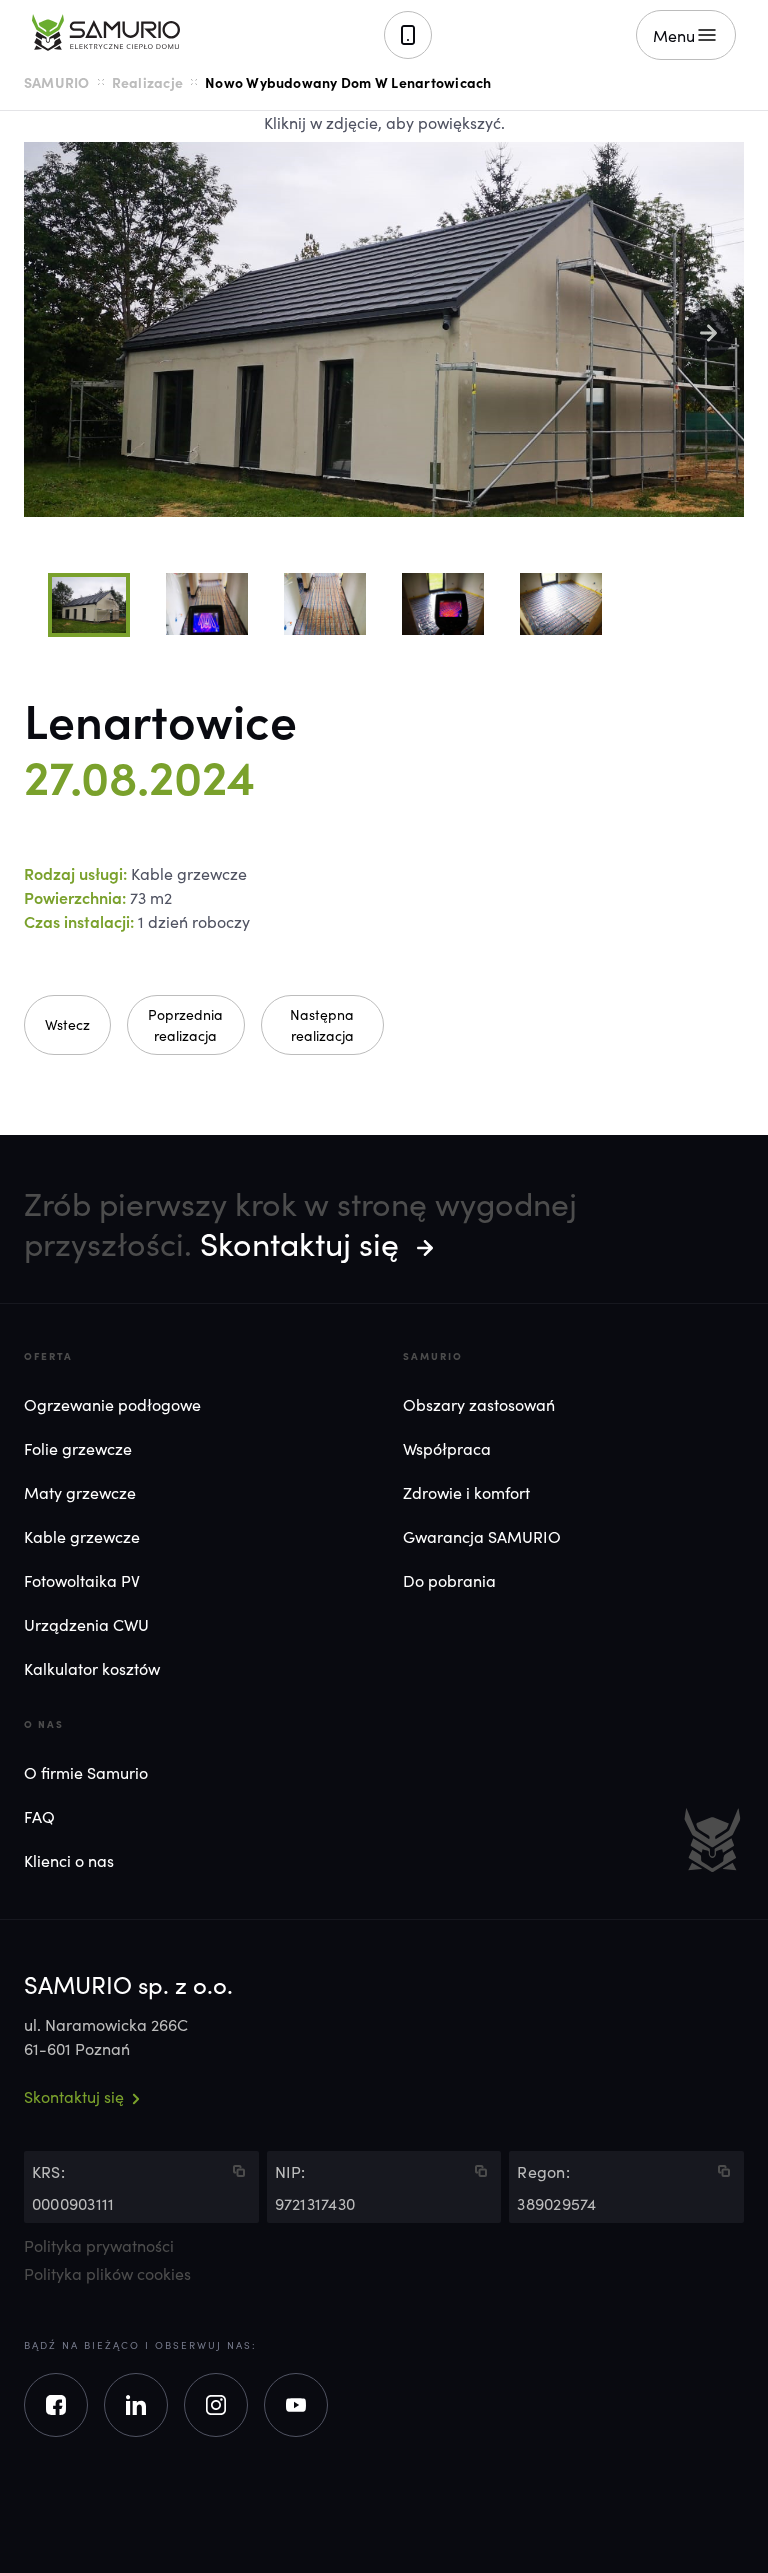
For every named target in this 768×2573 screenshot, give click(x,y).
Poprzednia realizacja (185, 1024)
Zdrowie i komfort (466, 1492)
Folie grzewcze (78, 1448)
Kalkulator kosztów (92, 1668)
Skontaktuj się (299, 1242)
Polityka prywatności (99, 2245)
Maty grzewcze (80, 1492)
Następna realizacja (322, 1024)
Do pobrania (449, 1580)
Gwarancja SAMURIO (482, 1536)
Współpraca (447, 1448)
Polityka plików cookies (107, 2273)
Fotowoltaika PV (82, 1580)
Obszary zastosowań (479, 1404)
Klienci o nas (69, 1860)
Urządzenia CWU (86, 1624)
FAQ (39, 1816)
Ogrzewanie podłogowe (112, 1404)
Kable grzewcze (82, 1536)
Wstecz (67, 1024)
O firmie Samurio (86, 1772)
